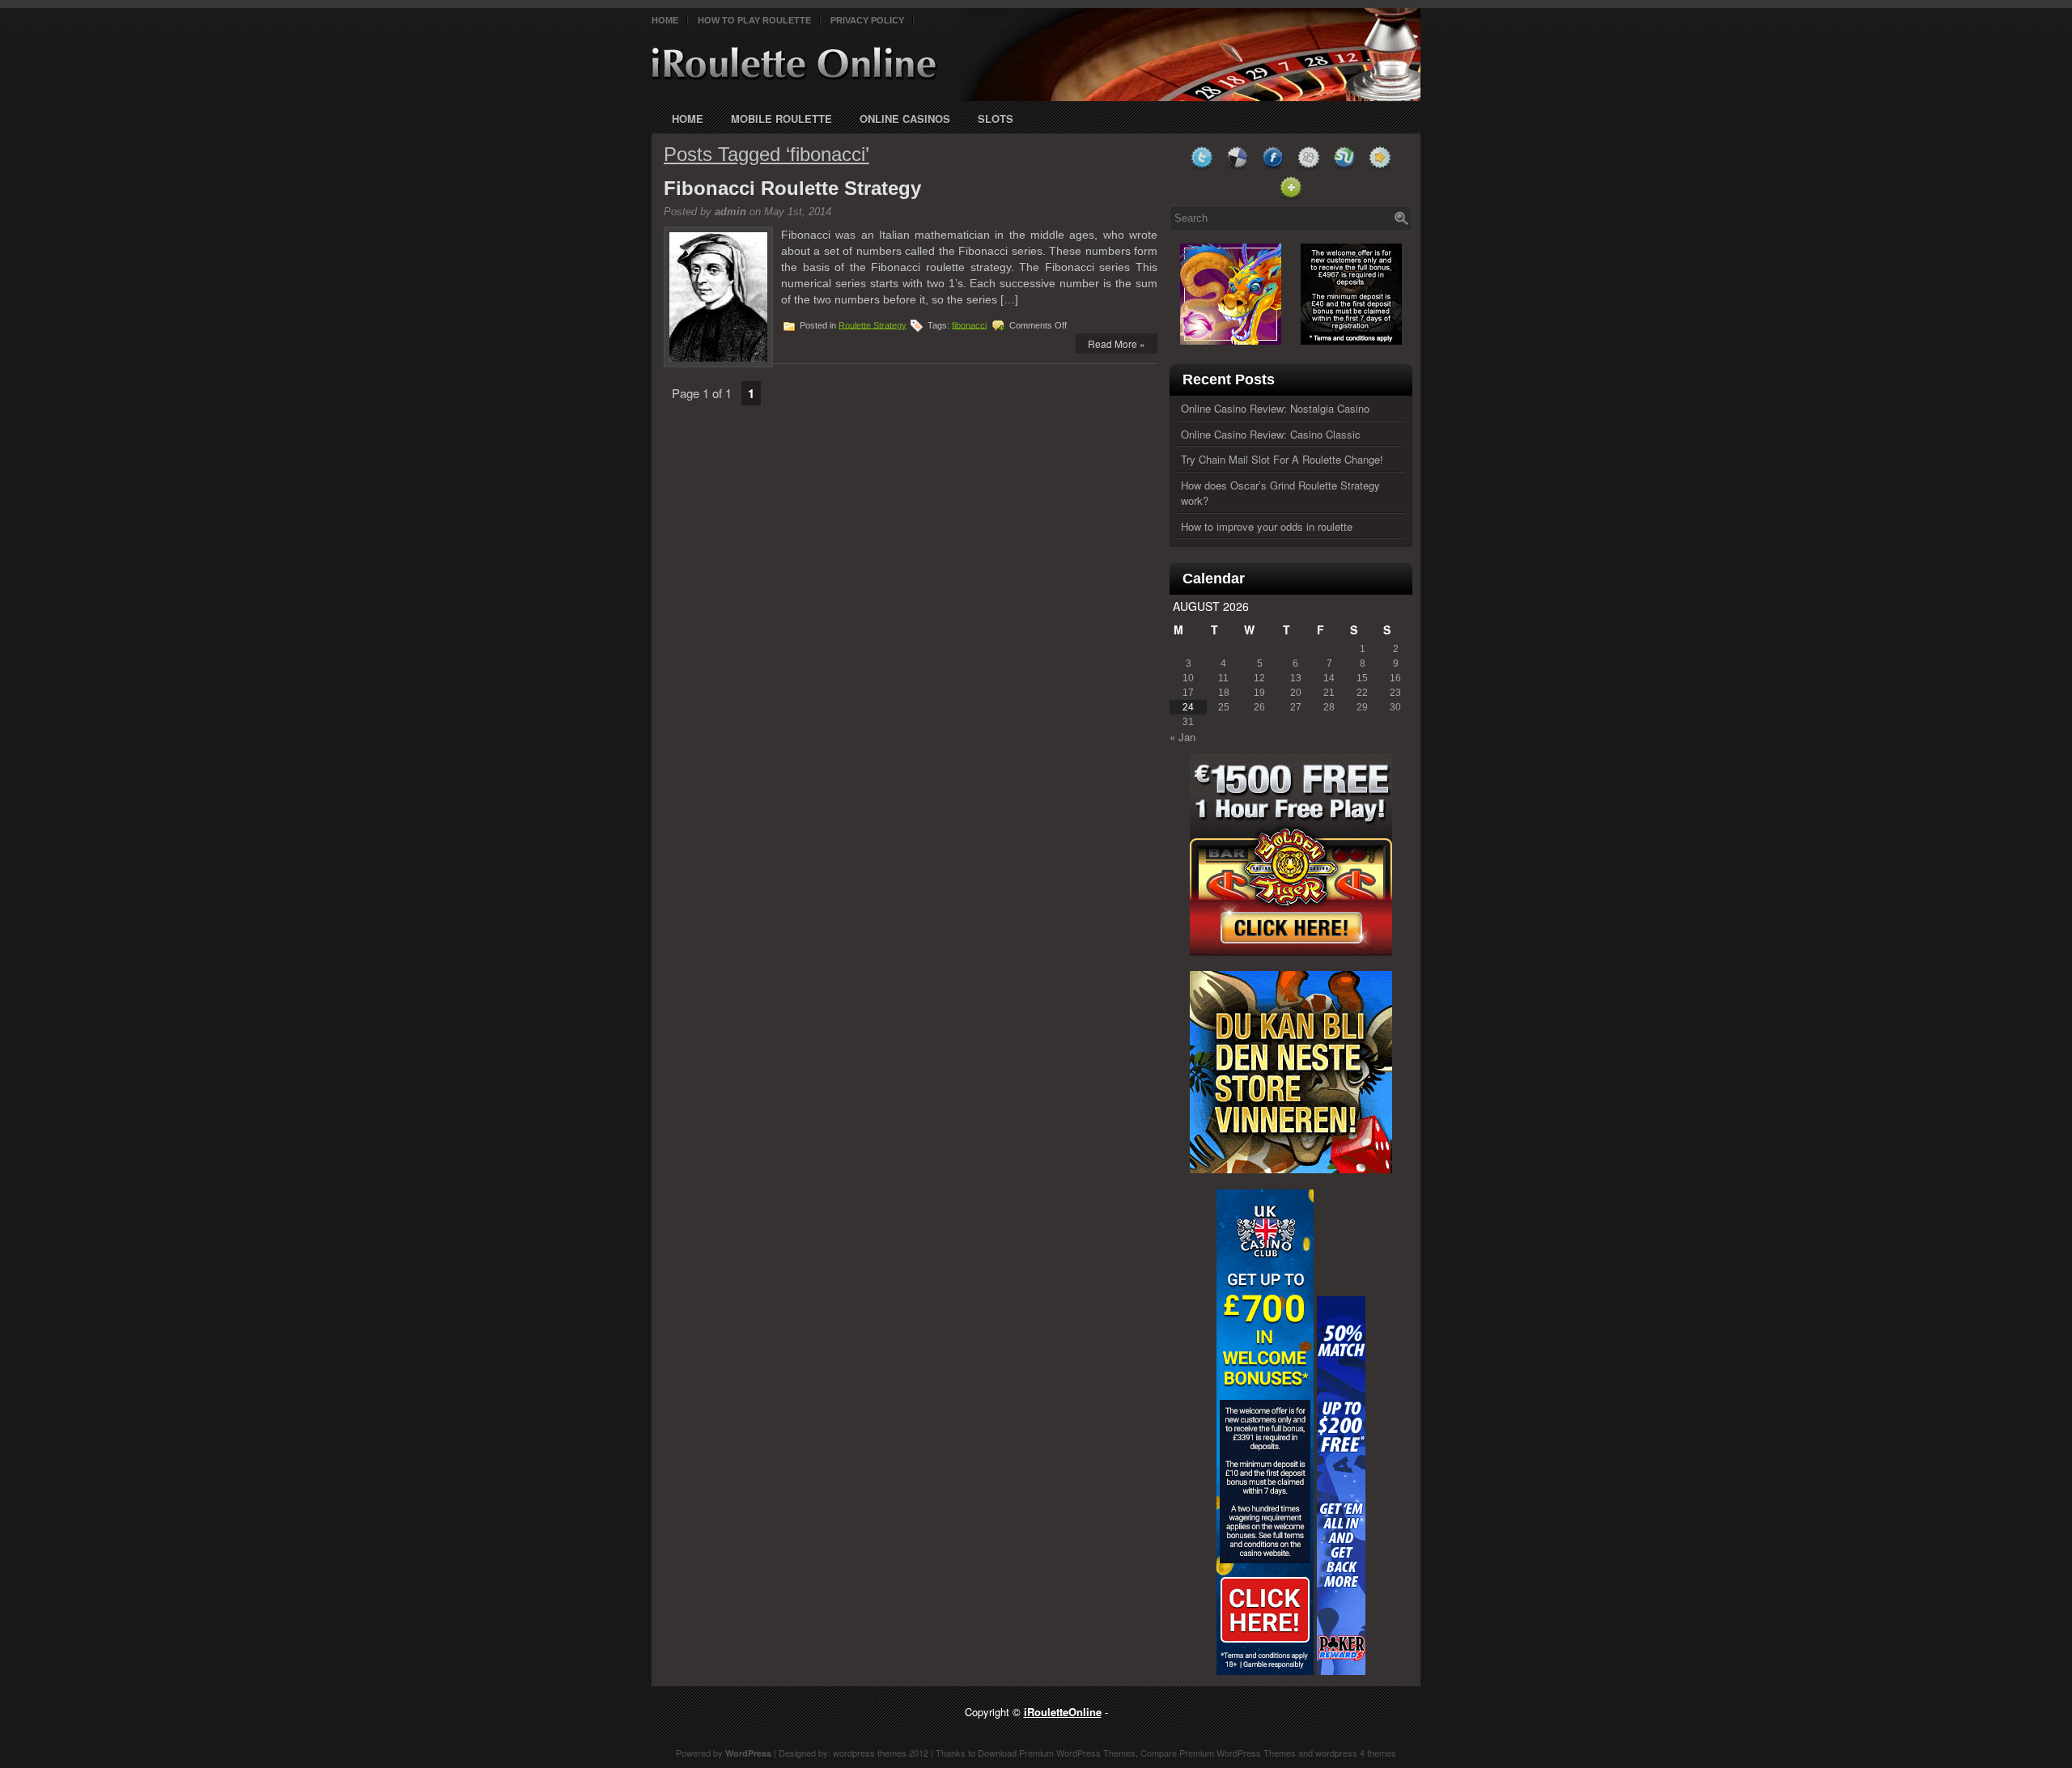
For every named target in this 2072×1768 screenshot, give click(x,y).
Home (665, 20)
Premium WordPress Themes (1077, 1753)
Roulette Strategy (873, 324)
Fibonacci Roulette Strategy (792, 188)
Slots (996, 119)
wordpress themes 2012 (881, 1753)
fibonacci (969, 324)
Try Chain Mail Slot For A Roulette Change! (1282, 459)
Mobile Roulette (781, 119)
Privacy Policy (867, 20)
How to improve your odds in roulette (1267, 526)
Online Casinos (905, 119)
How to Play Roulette (754, 20)
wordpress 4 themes (1356, 1753)
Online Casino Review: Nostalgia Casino (1275, 408)
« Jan (1182, 737)
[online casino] (1291, 951)
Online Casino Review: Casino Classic (1271, 434)
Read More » (1117, 343)
